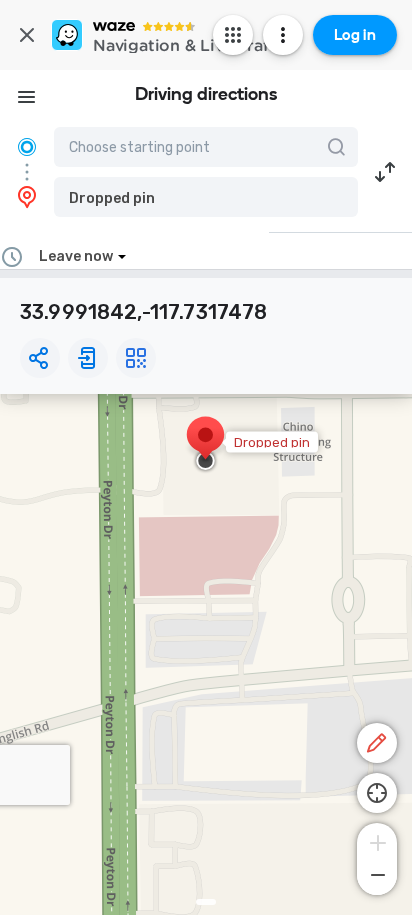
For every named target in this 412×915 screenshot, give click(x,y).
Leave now (76, 256)
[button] (206, 197)
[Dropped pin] (205, 445)
